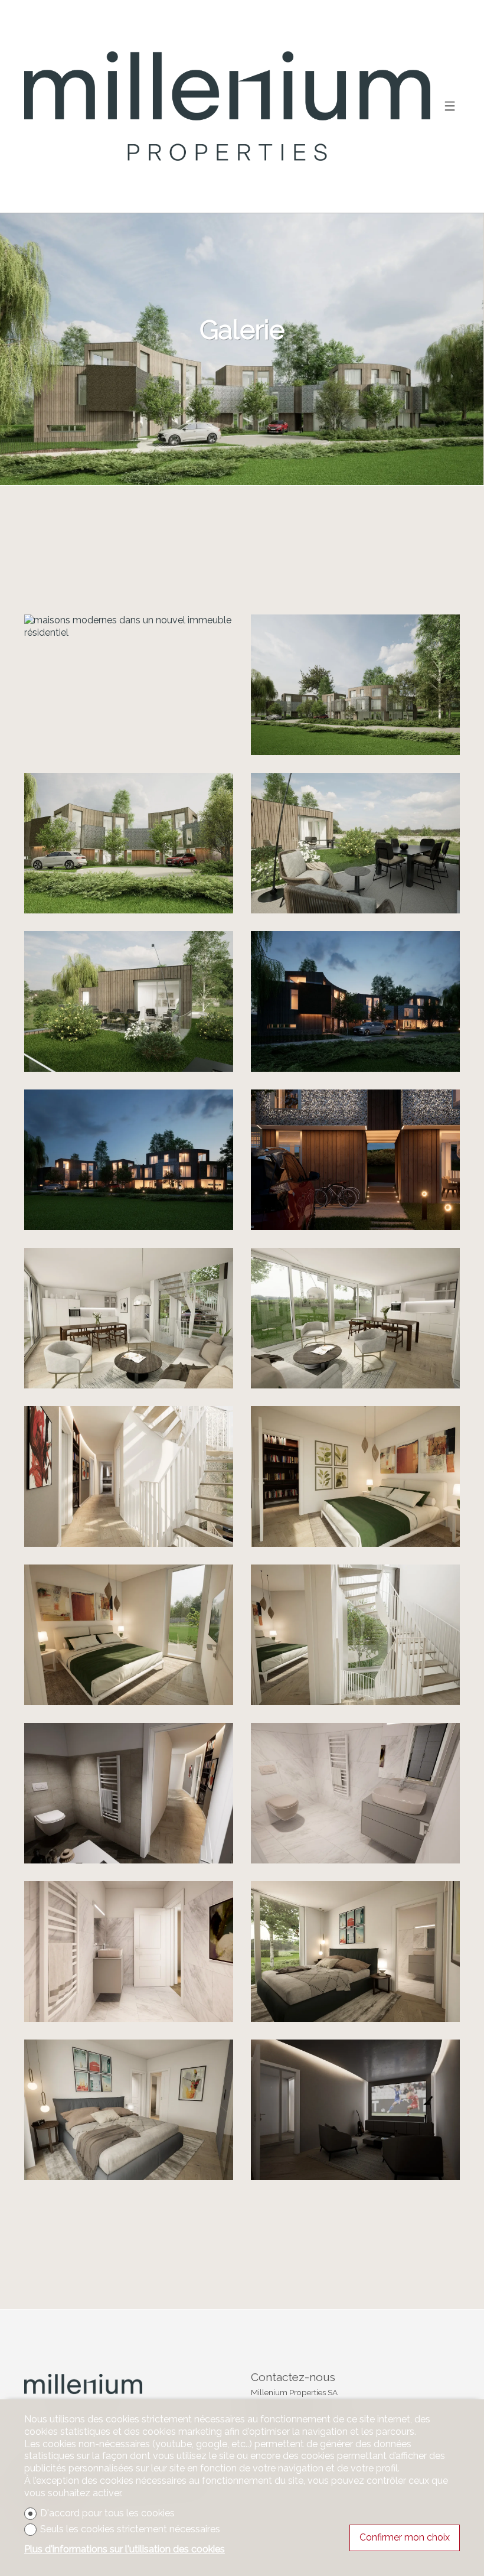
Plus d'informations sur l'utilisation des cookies (125, 2549)
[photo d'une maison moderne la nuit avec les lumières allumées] (129, 1160)
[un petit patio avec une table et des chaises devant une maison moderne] (355, 843)
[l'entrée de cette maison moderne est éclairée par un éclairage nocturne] (355, 1160)
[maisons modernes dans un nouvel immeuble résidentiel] (129, 627)
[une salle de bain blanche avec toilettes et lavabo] (355, 1793)
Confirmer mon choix (405, 2537)
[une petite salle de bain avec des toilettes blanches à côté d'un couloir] (129, 1793)
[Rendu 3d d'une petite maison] (129, 1001)
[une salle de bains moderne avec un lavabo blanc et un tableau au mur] (129, 1951)
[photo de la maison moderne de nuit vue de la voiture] (355, 1001)
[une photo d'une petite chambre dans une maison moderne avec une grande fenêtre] (355, 1951)
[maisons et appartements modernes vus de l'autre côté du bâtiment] (355, 685)
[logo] (227, 106)
